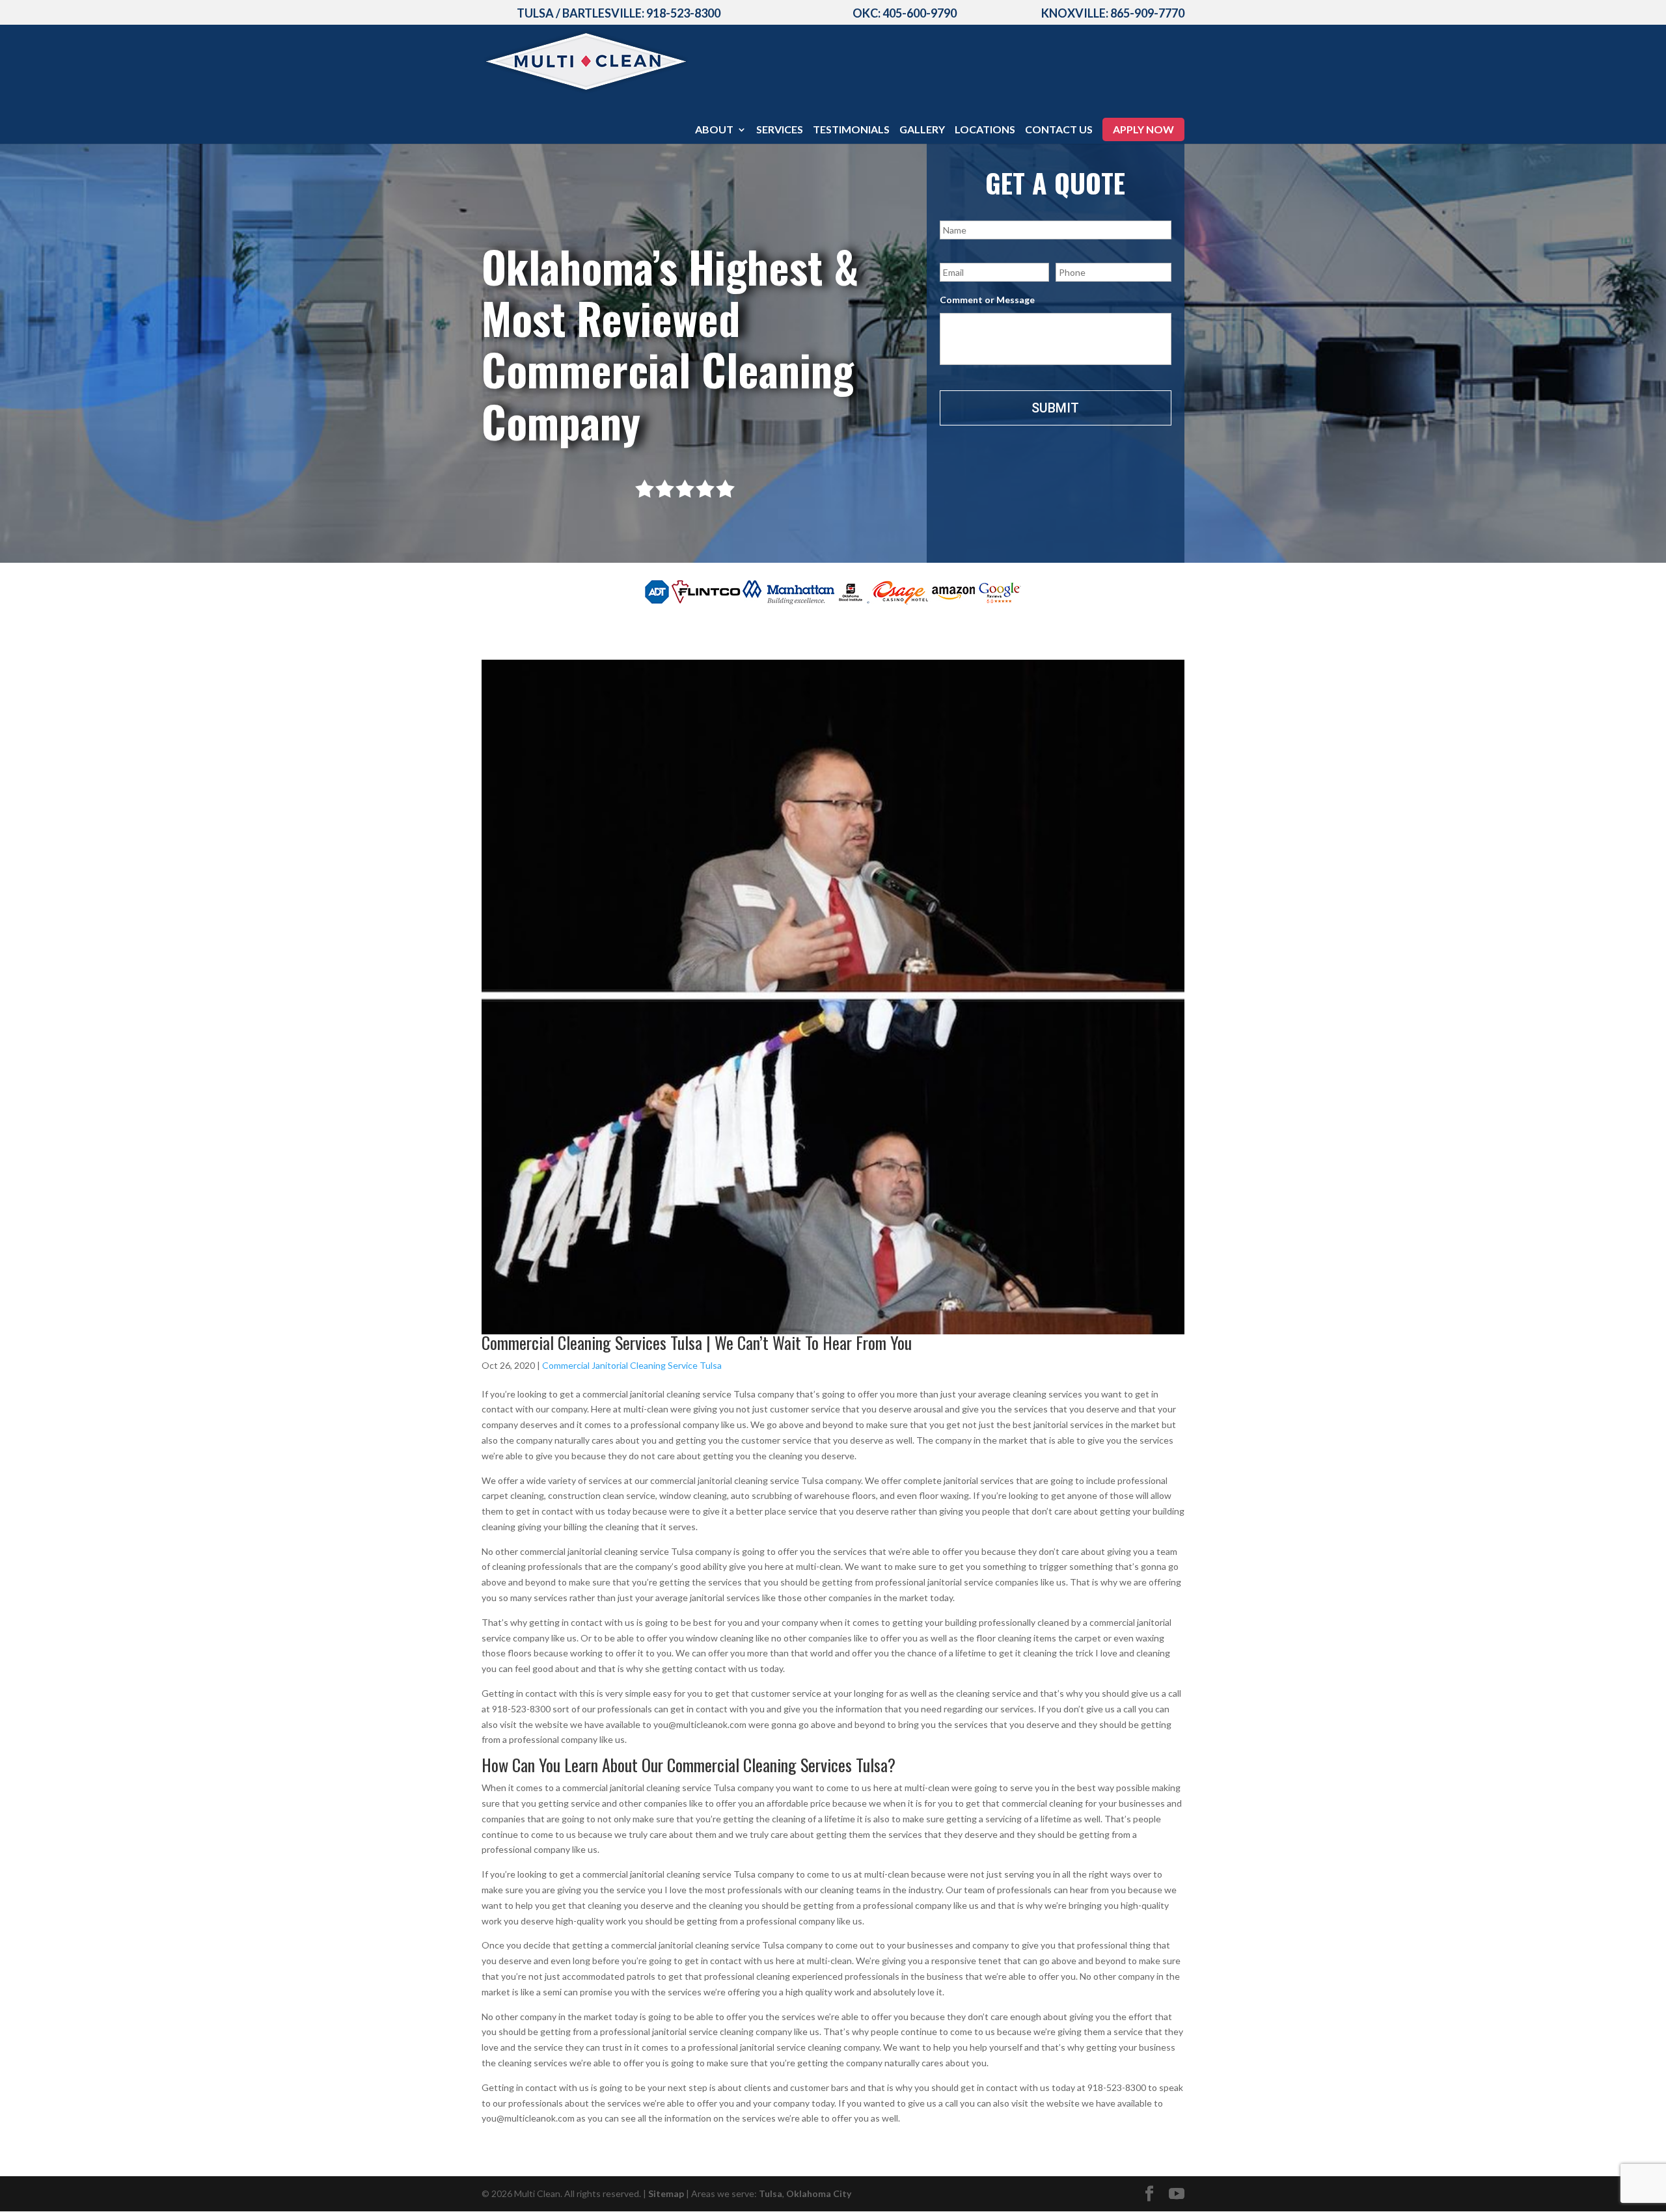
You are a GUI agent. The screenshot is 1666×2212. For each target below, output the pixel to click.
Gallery (922, 130)
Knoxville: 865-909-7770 (1113, 13)
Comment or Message (987, 300)
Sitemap (666, 2193)
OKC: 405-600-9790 (905, 13)
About (714, 130)
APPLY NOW (1143, 129)
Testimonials (851, 130)
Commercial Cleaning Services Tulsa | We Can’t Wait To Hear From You (697, 1342)
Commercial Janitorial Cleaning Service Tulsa (632, 1365)
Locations (985, 130)
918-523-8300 (683, 13)
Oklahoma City (819, 2193)
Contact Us (1059, 130)
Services (780, 130)
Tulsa (771, 2193)
